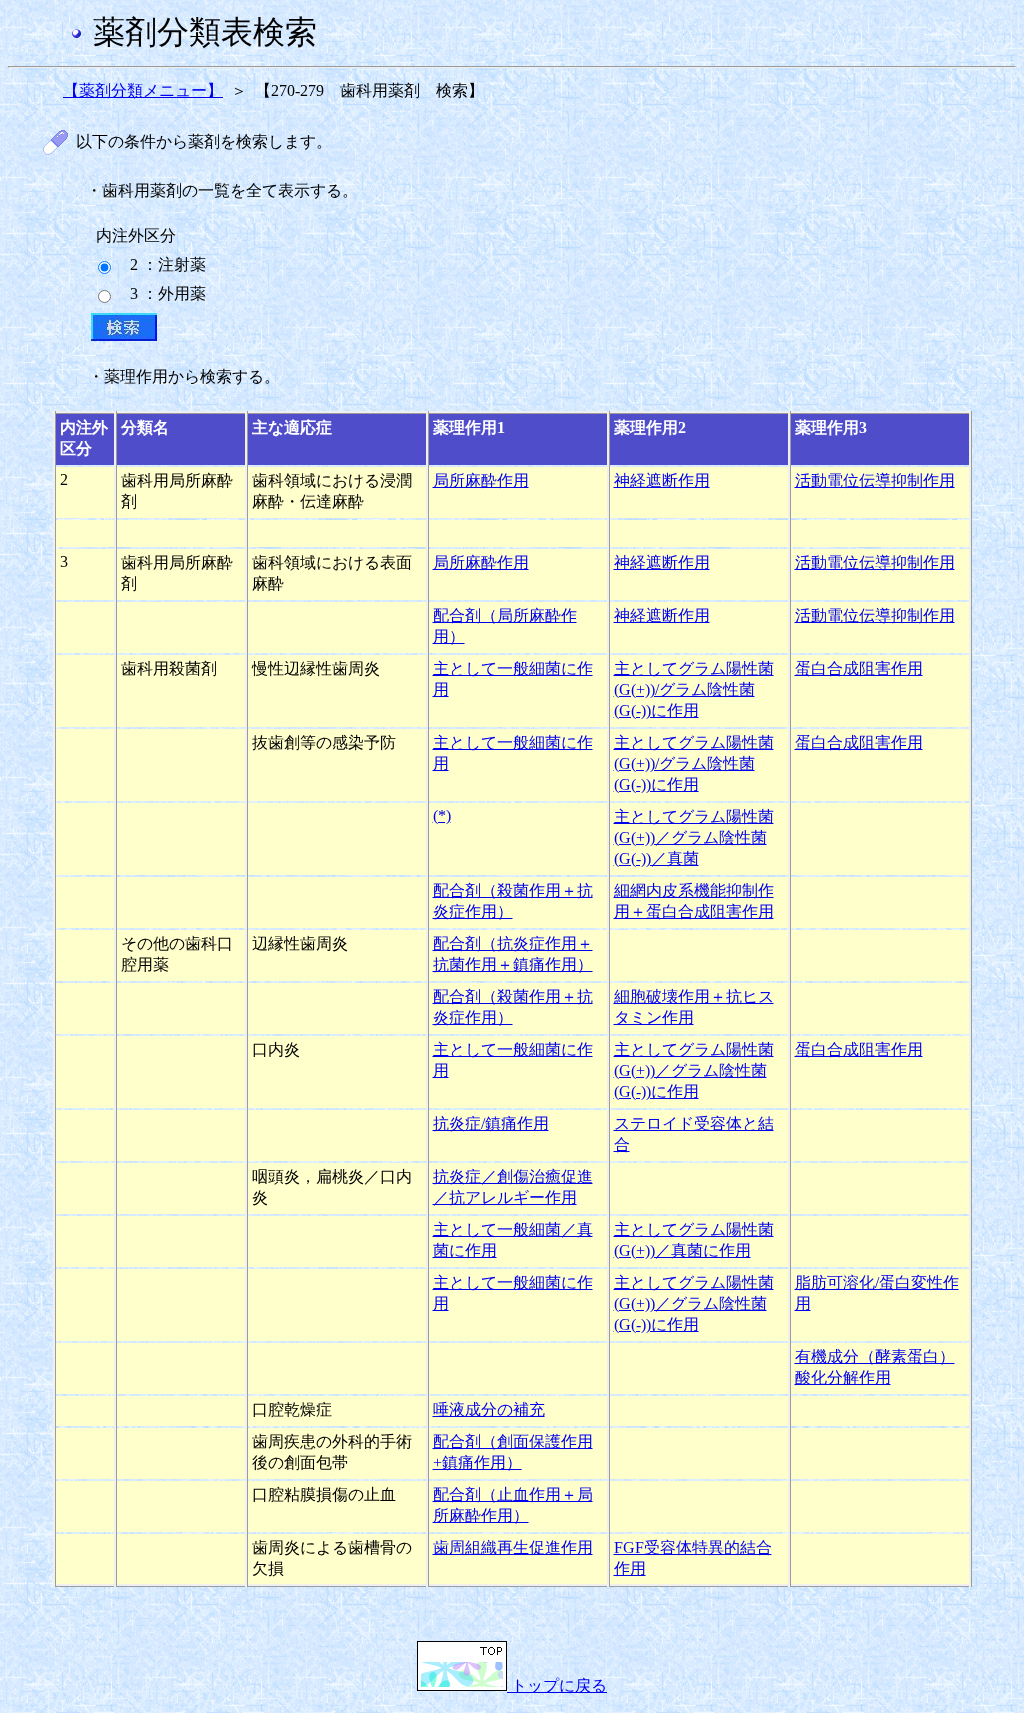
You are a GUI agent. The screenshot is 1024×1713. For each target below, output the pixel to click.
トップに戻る (557, 1685)
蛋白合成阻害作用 (859, 668)
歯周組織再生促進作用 (513, 1547)
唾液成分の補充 (489, 1409)
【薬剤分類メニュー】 (143, 90)
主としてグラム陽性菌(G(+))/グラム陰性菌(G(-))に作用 (694, 689)
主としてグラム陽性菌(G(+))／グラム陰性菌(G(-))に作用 (694, 1070)
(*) (442, 815)
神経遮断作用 (662, 480)
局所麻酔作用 (481, 480)
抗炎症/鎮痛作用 (491, 1123)
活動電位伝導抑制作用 (875, 480)
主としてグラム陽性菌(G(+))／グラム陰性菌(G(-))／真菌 (694, 837)
